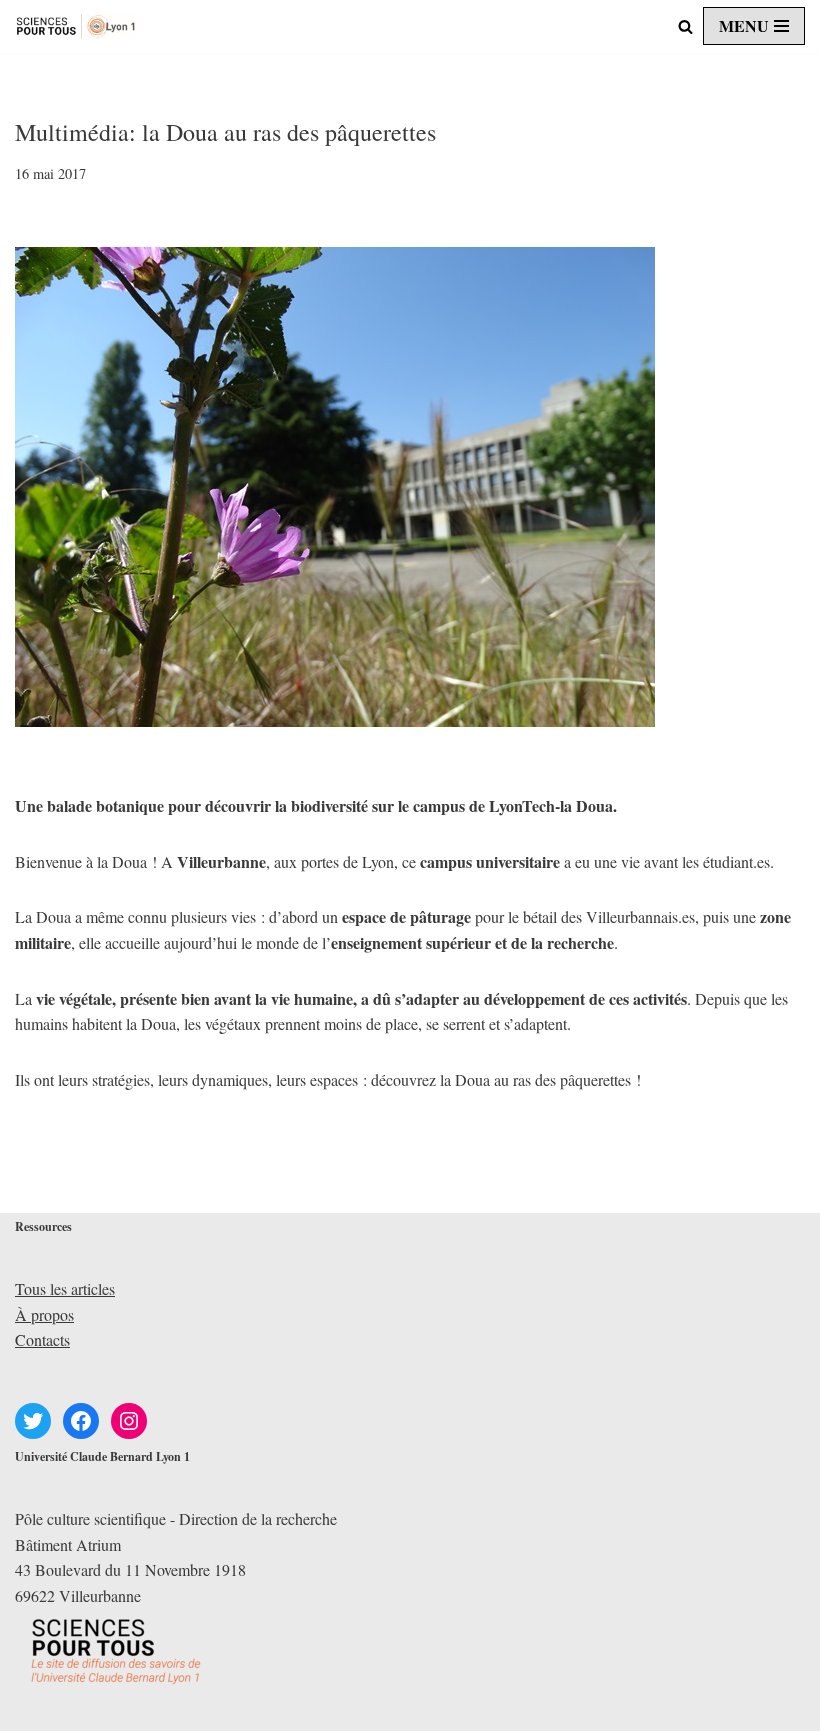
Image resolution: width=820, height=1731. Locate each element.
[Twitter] (33, 1421)
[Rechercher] (685, 26)
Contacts (42, 1339)
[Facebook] (81, 1421)
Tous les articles (65, 1288)
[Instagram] (129, 1421)
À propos (44, 1314)
